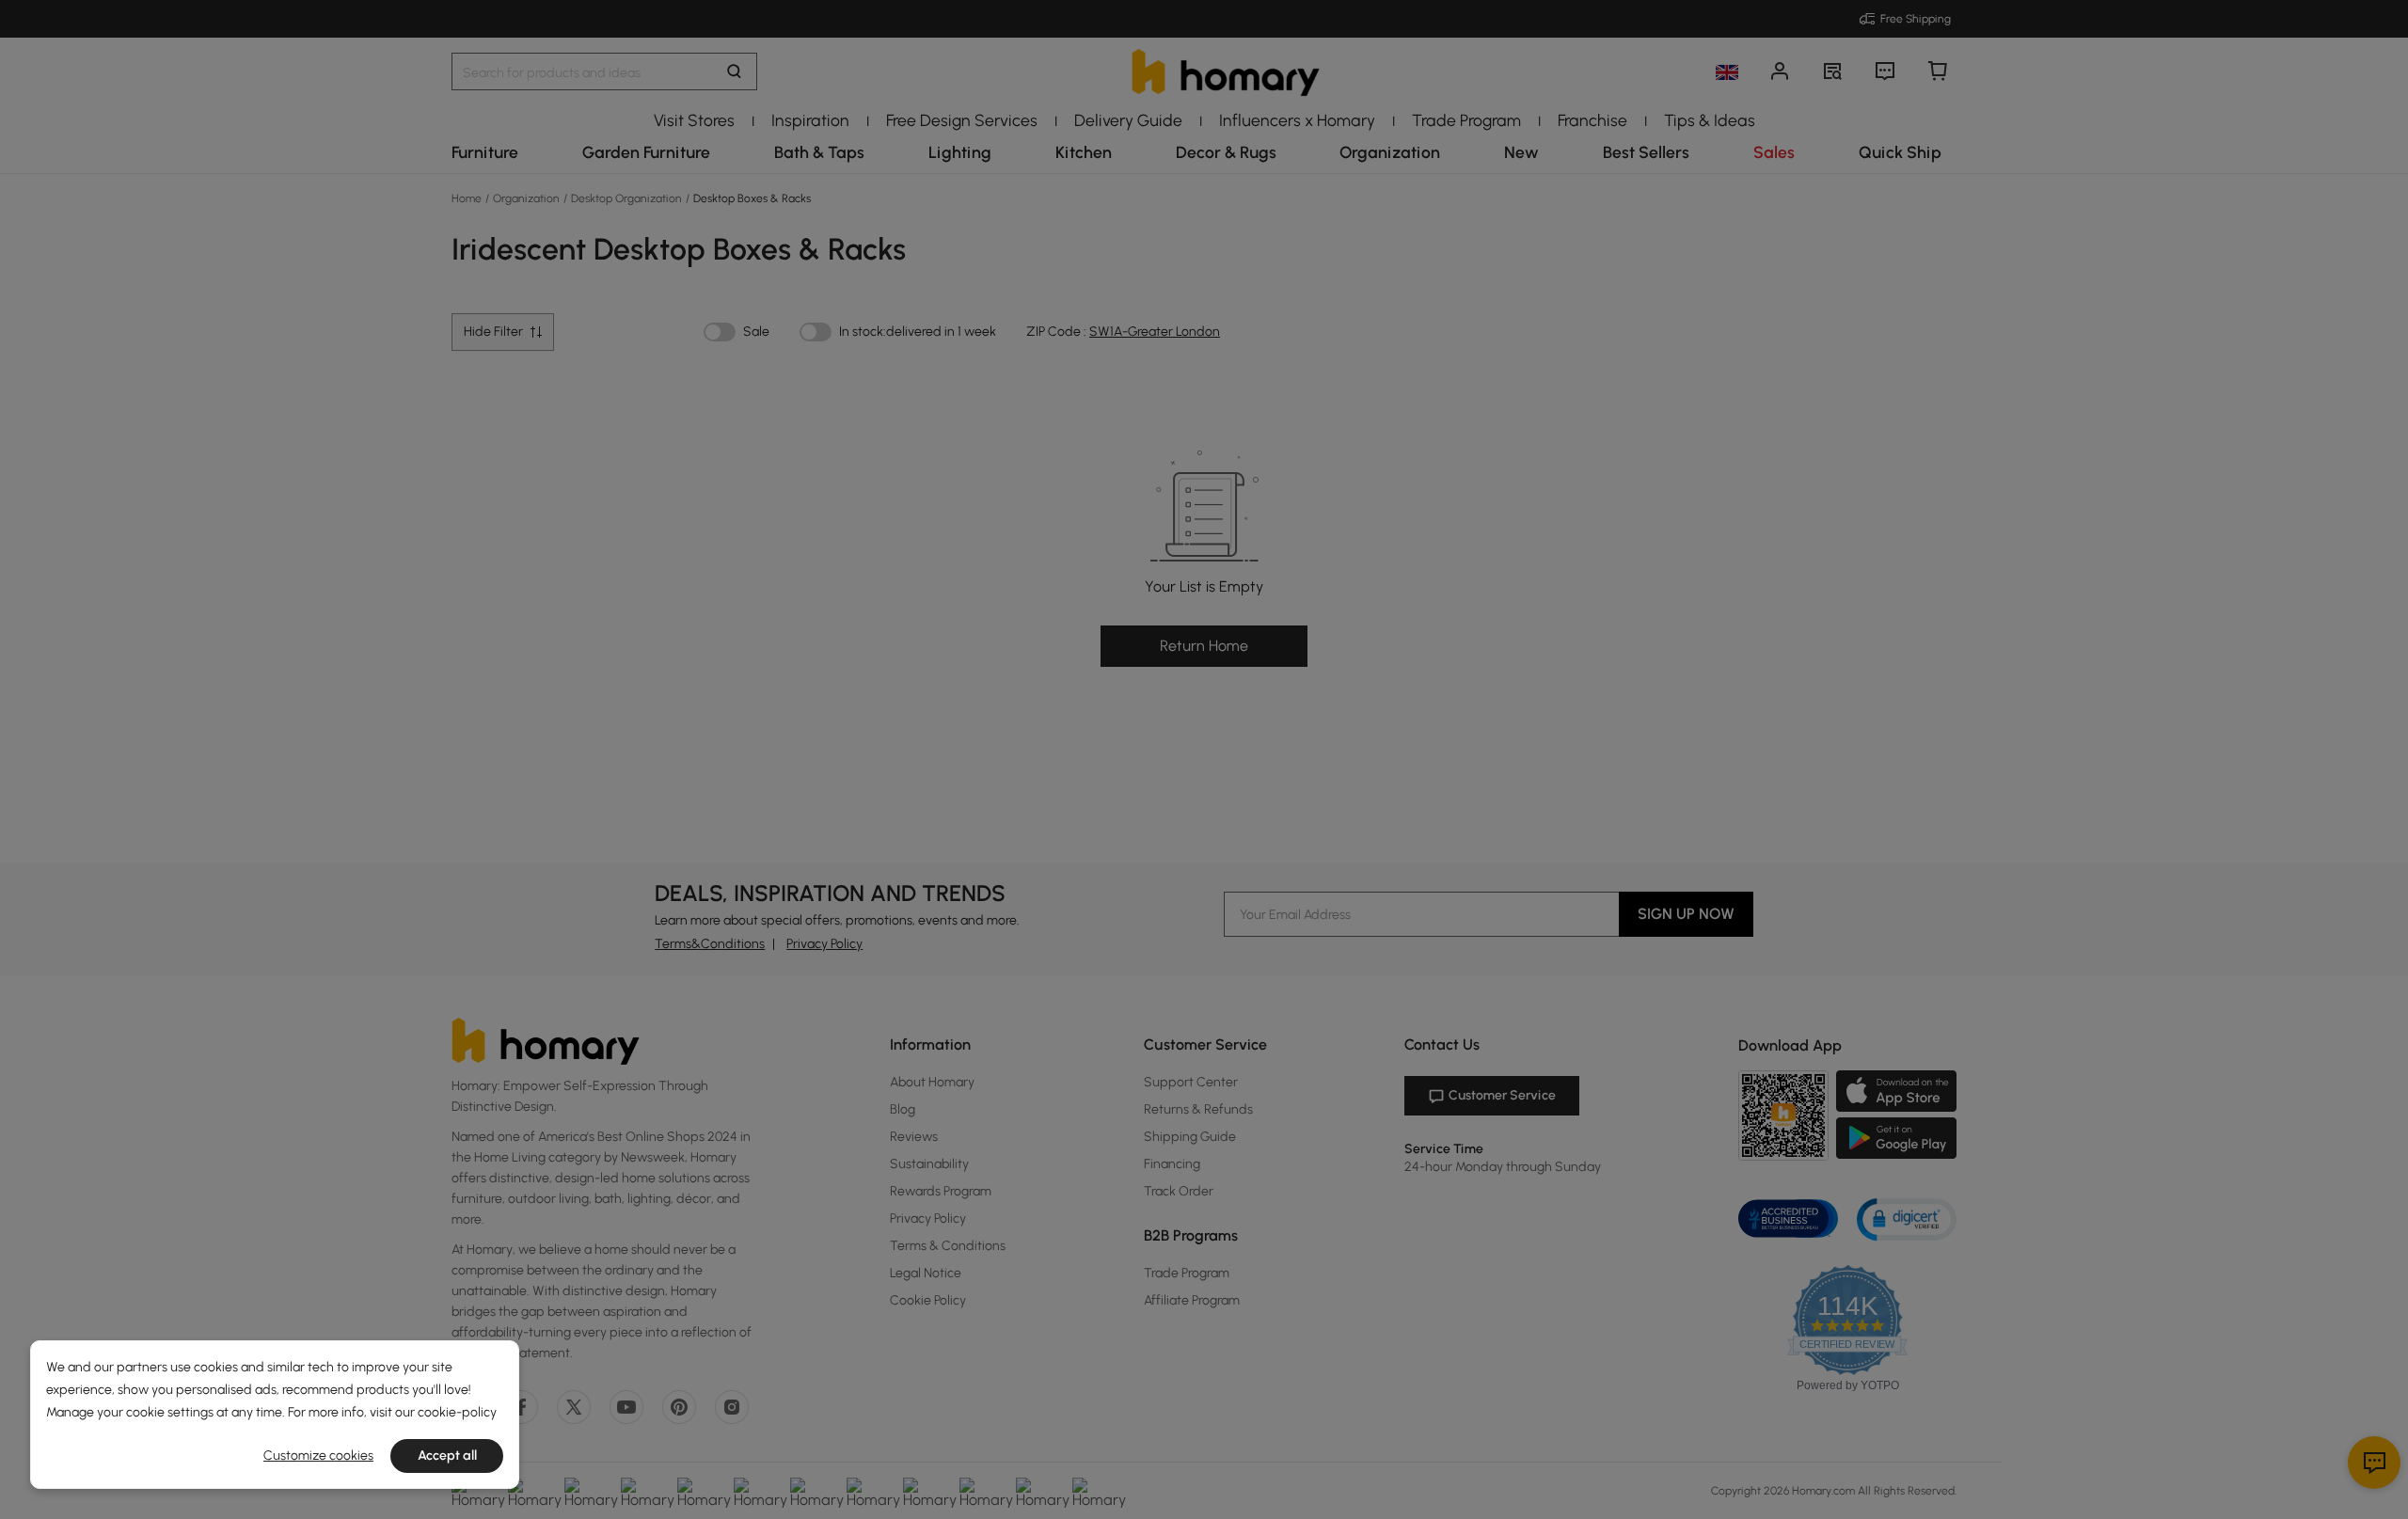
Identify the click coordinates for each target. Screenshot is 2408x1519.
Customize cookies (318, 1456)
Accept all (447, 1456)
